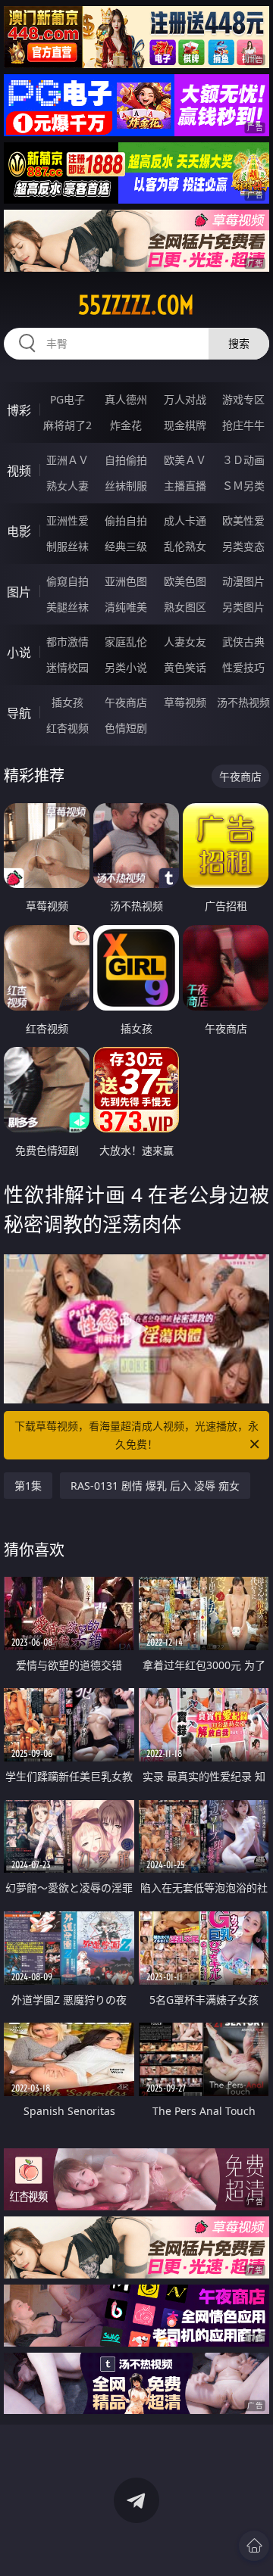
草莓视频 (185, 702)
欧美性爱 (243, 520)
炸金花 (126, 425)
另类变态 (243, 546)
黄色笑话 (185, 667)
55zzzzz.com (136, 305)
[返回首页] (254, 2546)
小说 (19, 653)
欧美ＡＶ (185, 460)
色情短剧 (126, 728)
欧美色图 (185, 581)
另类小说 (126, 667)
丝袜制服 (126, 486)
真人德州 (126, 399)
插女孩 (67, 702)
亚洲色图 (126, 581)
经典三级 (126, 546)
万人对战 (185, 399)
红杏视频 (67, 728)
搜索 (239, 343)
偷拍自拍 (126, 520)
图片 (19, 592)
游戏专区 (243, 399)
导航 (19, 713)
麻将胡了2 (67, 425)
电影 (19, 531)
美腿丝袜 (67, 607)
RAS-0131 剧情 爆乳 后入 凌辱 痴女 (155, 1486)
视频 (19, 471)
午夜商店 (126, 702)
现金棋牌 (185, 425)
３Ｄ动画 (243, 460)
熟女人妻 (67, 486)
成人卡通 (185, 520)
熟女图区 (185, 607)
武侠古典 (243, 642)
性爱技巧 (243, 667)
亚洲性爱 (67, 520)
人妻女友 (185, 642)
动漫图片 (243, 581)
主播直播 (185, 486)
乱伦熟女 (185, 546)
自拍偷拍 (126, 460)
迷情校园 (67, 667)
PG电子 (67, 399)
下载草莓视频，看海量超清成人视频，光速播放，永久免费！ (136, 1435)
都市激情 (67, 642)
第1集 (28, 1486)
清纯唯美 (126, 607)
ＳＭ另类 (243, 486)
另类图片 (243, 607)
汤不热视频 (243, 702)
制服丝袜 (67, 546)
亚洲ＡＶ (67, 460)
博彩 (19, 410)
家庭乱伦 (126, 642)
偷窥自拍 (67, 581)
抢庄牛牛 (243, 425)
